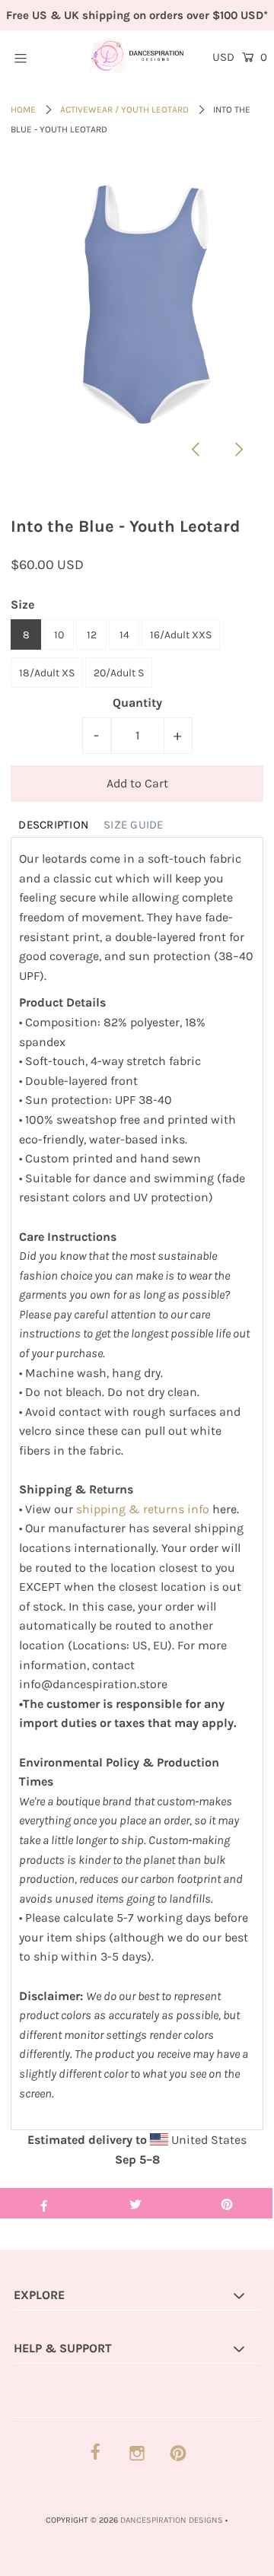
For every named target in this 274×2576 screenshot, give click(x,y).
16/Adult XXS (181, 635)
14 (124, 635)
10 (59, 635)
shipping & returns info (143, 1509)
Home (23, 110)
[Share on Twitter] (135, 2203)
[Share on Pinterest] (227, 2203)
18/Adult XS (47, 673)
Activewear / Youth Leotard (124, 110)
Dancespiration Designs (172, 2520)
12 (92, 635)
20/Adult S (119, 673)
